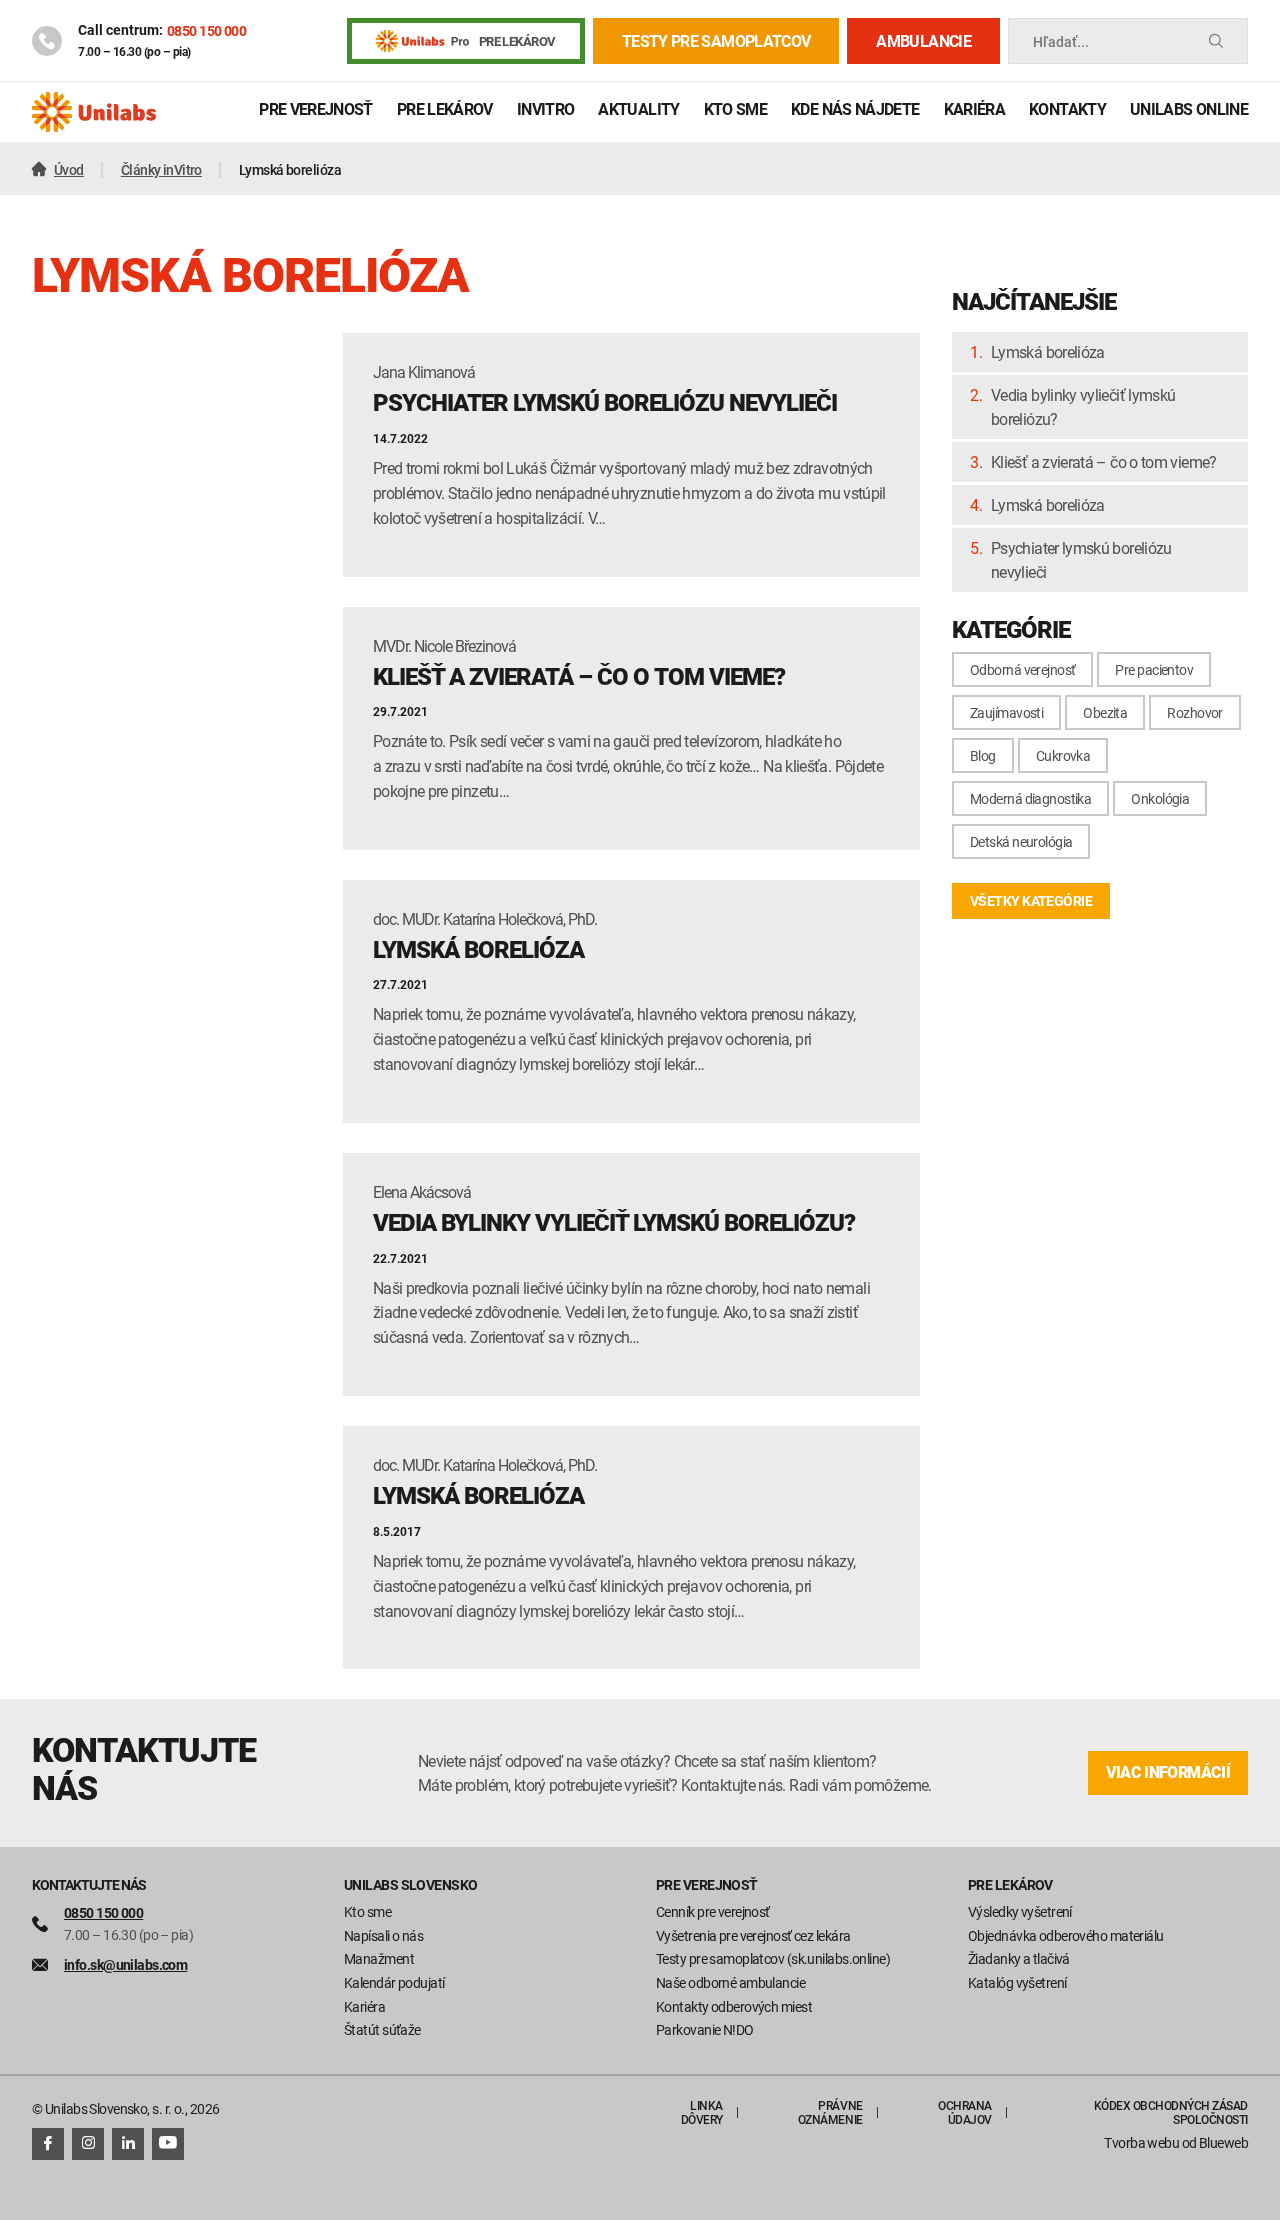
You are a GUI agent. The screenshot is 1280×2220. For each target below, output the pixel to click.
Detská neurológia (1021, 841)
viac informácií (1168, 1772)
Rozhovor (1195, 712)
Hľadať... (1061, 41)
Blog (983, 755)
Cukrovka (1063, 755)
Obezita (1105, 712)
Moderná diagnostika (1030, 798)
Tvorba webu (1141, 2142)
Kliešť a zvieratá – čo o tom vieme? (1104, 462)
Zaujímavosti (1006, 712)
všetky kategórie (1031, 900)
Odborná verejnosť (1022, 669)
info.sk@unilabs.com (125, 1964)
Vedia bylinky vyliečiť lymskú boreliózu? (1083, 407)
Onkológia (1160, 798)
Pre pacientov (1154, 669)
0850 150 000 (206, 30)
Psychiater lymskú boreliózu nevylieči (1081, 560)
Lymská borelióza (1048, 352)
